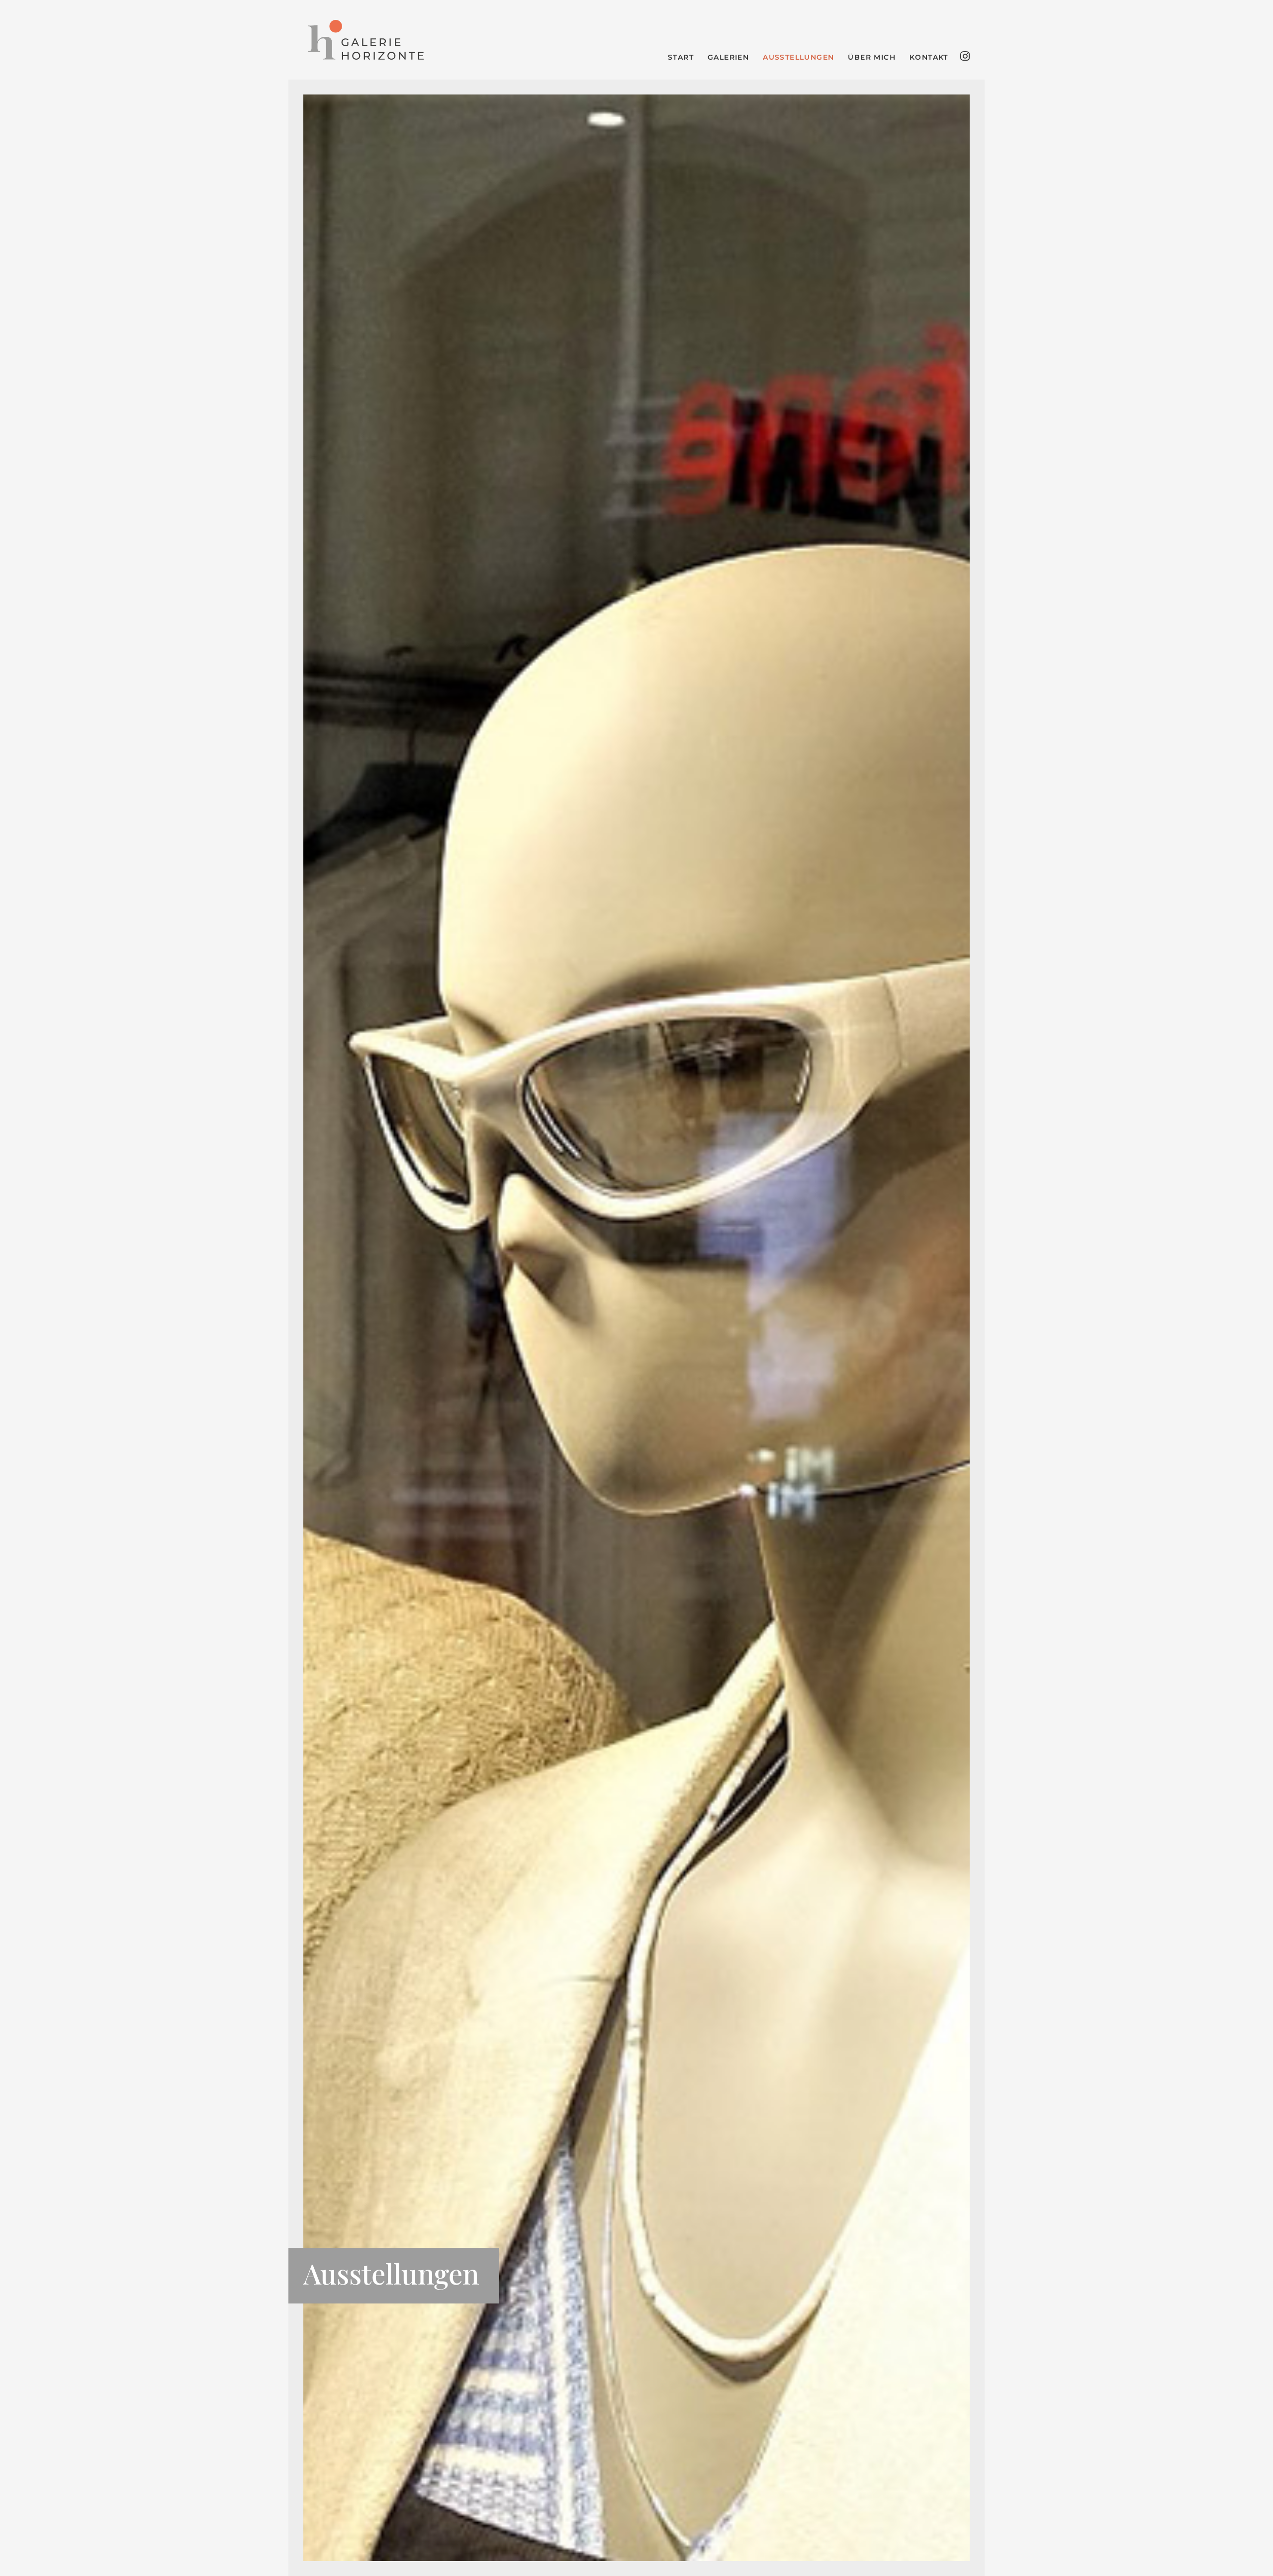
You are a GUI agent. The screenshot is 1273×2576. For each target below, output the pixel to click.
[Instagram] (965, 56)
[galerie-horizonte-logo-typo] (366, 40)
